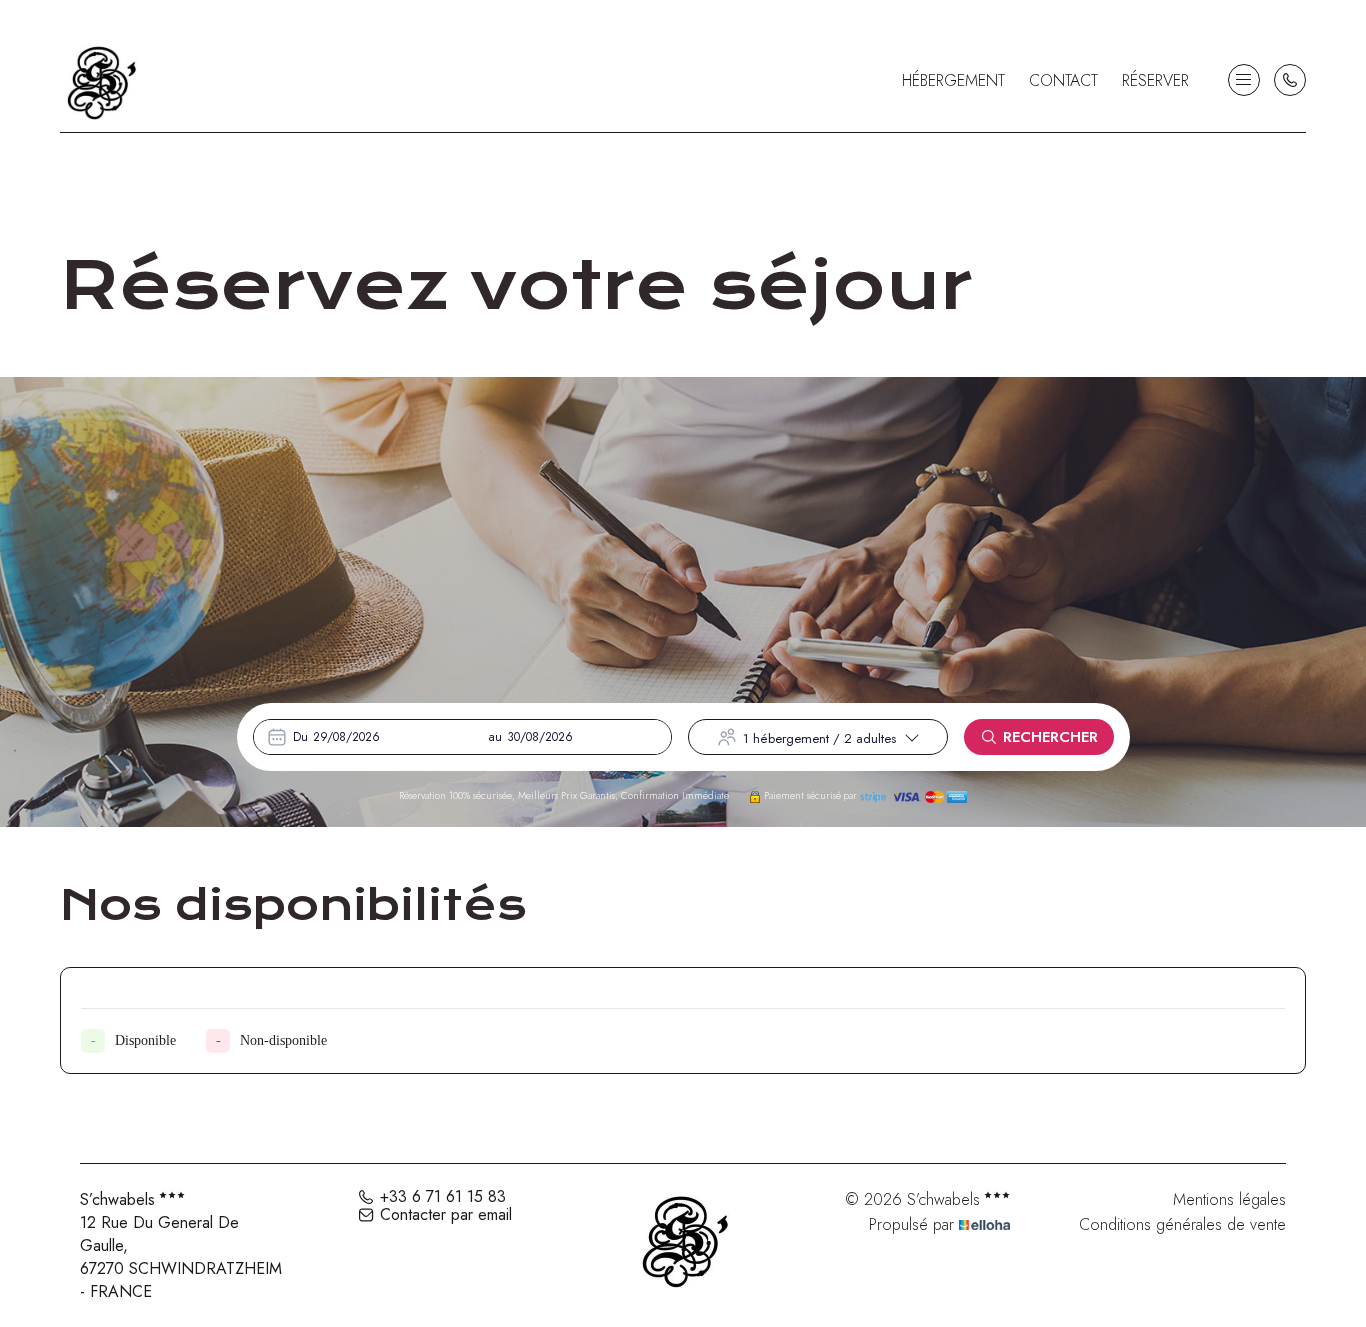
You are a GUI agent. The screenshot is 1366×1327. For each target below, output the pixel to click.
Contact (1063, 80)
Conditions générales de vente (1182, 1224)
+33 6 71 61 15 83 (443, 1197)
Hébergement (953, 80)
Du (300, 737)
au (495, 737)
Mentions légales (1229, 1199)
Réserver (1155, 80)
